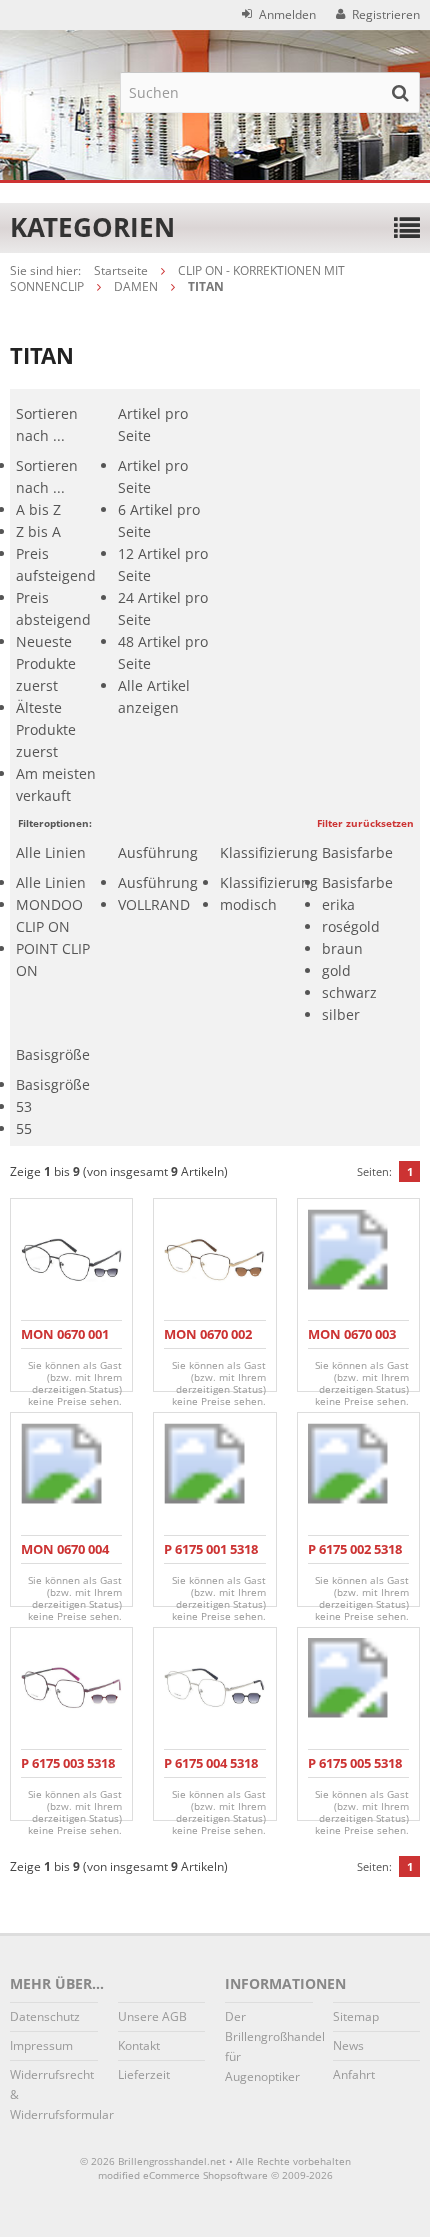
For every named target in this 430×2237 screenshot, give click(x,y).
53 (24, 1106)
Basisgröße (53, 1084)
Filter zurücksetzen (365, 823)
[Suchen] (400, 92)
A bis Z (38, 509)
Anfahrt (354, 2074)
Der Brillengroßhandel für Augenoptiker (269, 2046)
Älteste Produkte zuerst (46, 729)
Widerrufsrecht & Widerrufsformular (54, 2094)
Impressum (41, 2045)
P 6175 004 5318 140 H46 (211, 1771)
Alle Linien (51, 882)
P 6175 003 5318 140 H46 (68, 1771)
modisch (248, 904)
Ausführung (158, 882)
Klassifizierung (269, 882)
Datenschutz (45, 2016)
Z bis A (38, 531)
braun (342, 948)
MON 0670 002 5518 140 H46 (208, 1342)
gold (336, 970)
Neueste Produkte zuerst (46, 663)
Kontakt (139, 2045)
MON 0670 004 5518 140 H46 (65, 1557)
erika (338, 904)
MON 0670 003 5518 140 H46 (352, 1342)
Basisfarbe (357, 882)
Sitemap (356, 2016)
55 (24, 1128)
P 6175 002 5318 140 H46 (355, 1557)
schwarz (349, 992)
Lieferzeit (144, 2074)
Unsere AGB (152, 2016)
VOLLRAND (154, 904)
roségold (351, 926)
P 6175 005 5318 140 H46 (355, 1771)
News (348, 2045)
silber (341, 1014)
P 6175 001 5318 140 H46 (211, 1557)
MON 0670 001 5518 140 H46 (65, 1342)
